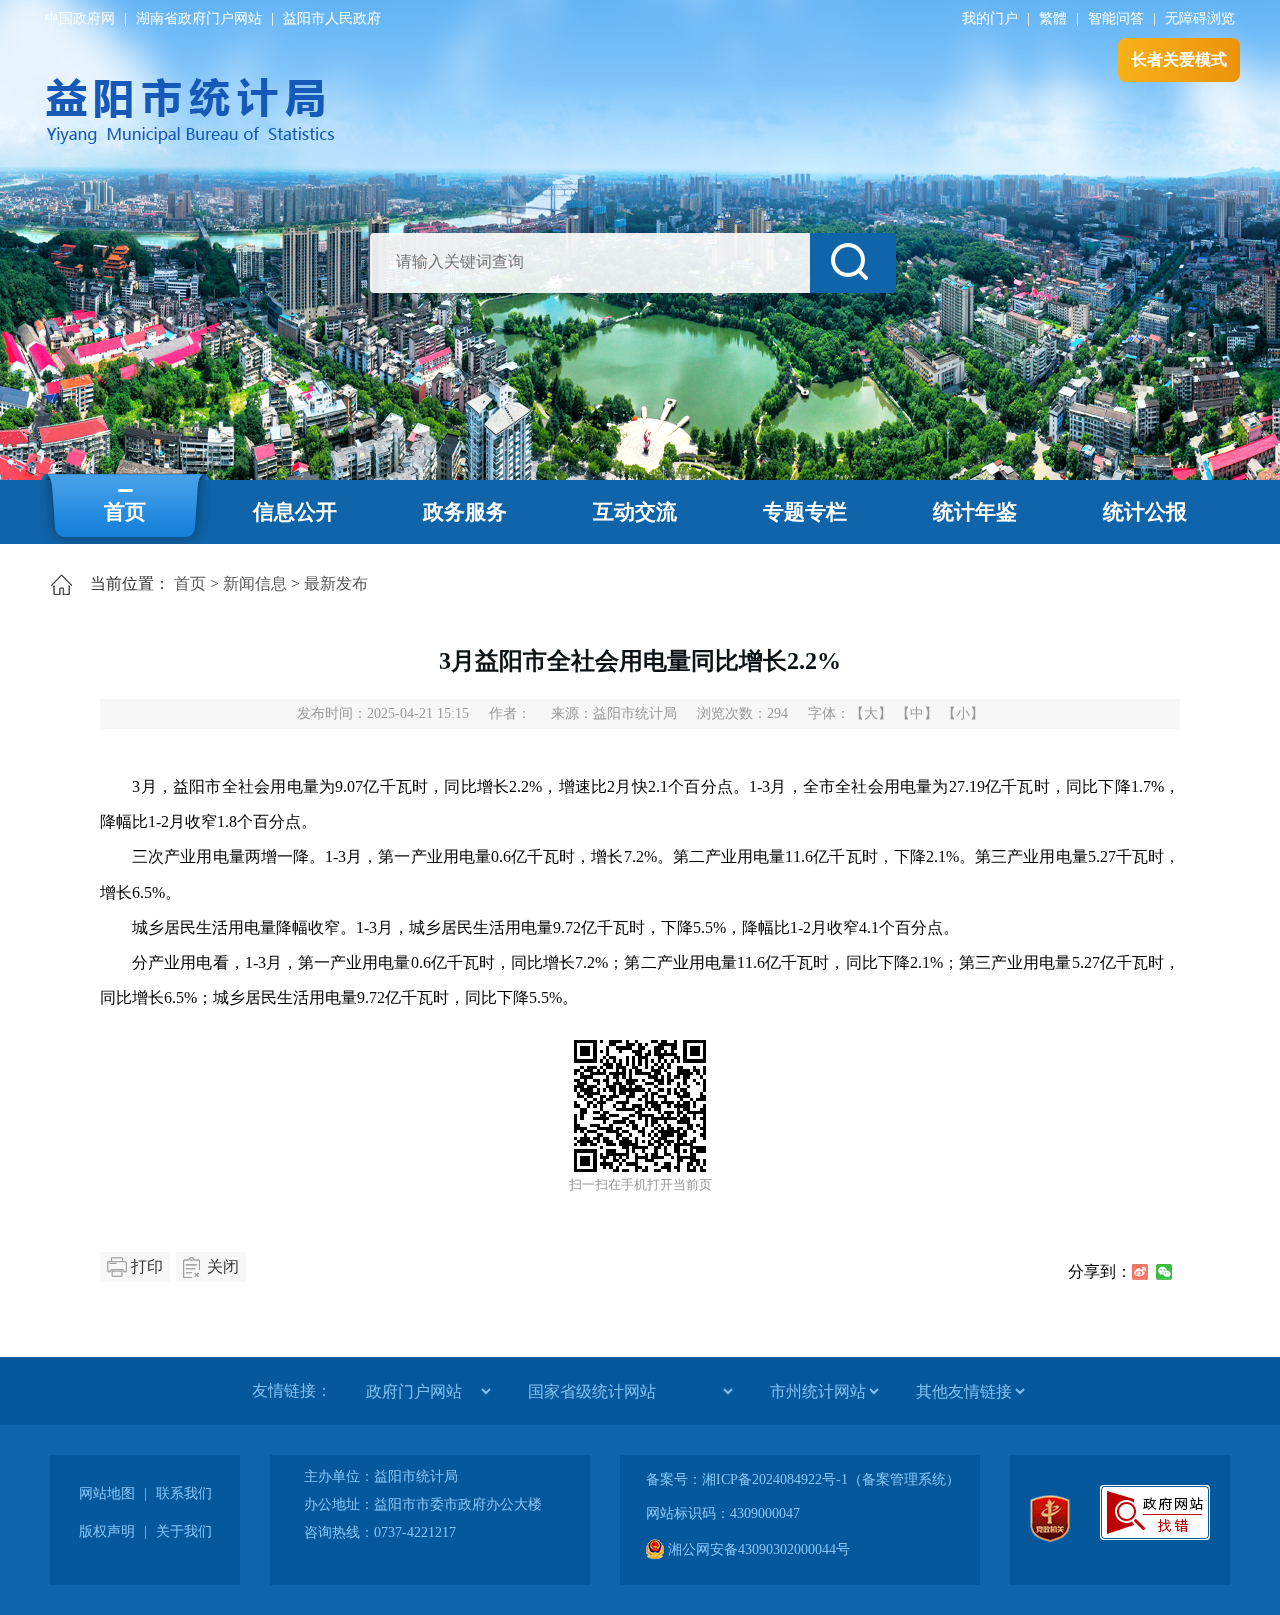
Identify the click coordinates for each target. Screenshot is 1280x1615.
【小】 (963, 713)
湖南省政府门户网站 (199, 18)
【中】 (917, 713)
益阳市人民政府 (332, 18)
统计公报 (1145, 512)
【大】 (871, 713)
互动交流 (635, 512)
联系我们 (184, 1493)
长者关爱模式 (1179, 59)
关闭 (223, 1266)
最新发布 (336, 583)
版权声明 (107, 1531)
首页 (125, 512)
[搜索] (853, 263)
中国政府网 (80, 18)
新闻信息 (255, 583)
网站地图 (107, 1493)
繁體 (1053, 18)
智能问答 (1116, 18)
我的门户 (990, 18)
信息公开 (295, 512)
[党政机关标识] (1050, 1537)
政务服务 (465, 512)
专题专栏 (805, 512)
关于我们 (184, 1531)
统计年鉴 (975, 512)
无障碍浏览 (1200, 18)
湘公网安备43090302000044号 (757, 1549)
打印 (147, 1266)
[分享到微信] (1164, 1272)
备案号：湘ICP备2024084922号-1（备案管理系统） (803, 1479)
